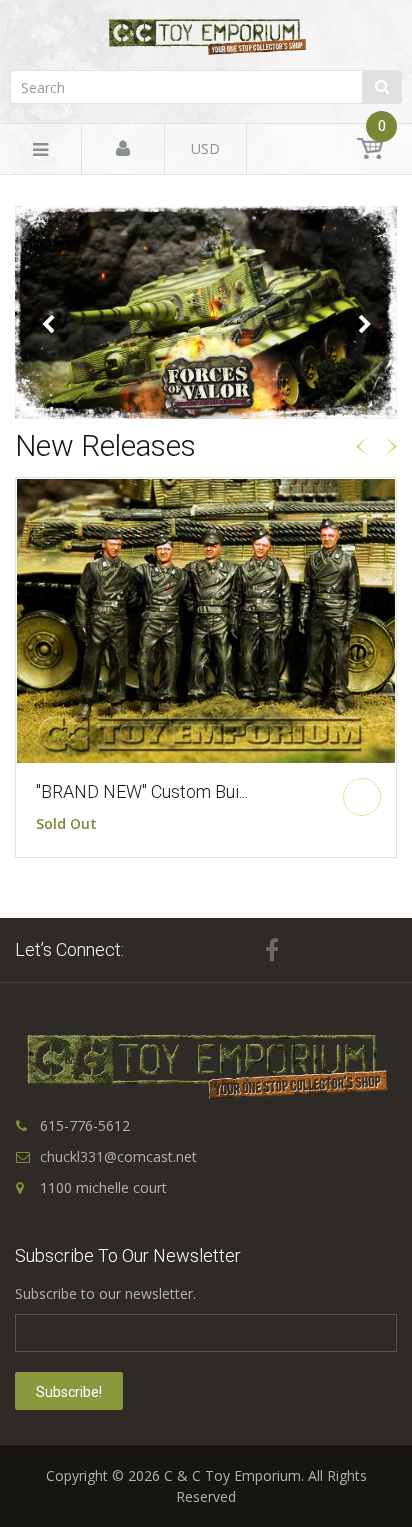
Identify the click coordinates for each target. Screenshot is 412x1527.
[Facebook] (272, 950)
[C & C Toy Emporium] (206, 36)
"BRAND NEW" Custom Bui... (142, 791)
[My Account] (123, 149)
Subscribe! (69, 1392)
